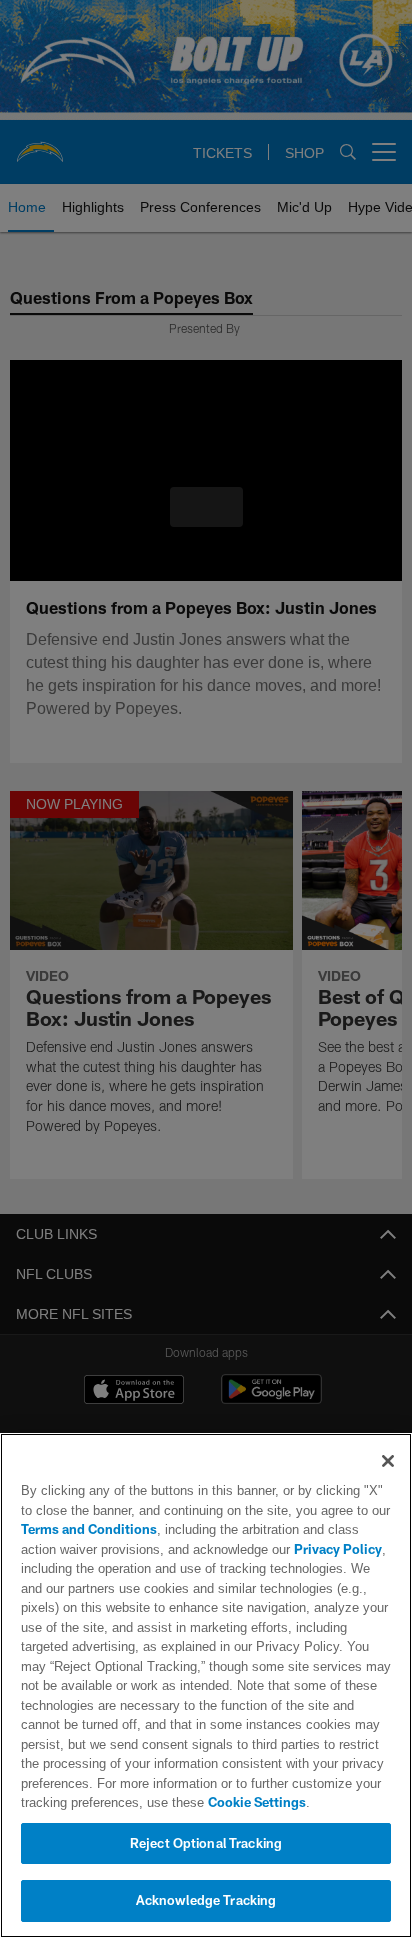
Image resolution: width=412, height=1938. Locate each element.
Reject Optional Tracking (206, 1843)
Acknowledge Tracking (206, 1900)
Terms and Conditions (89, 1529)
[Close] (388, 1461)
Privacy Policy (293, 1549)
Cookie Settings (201, 1802)
